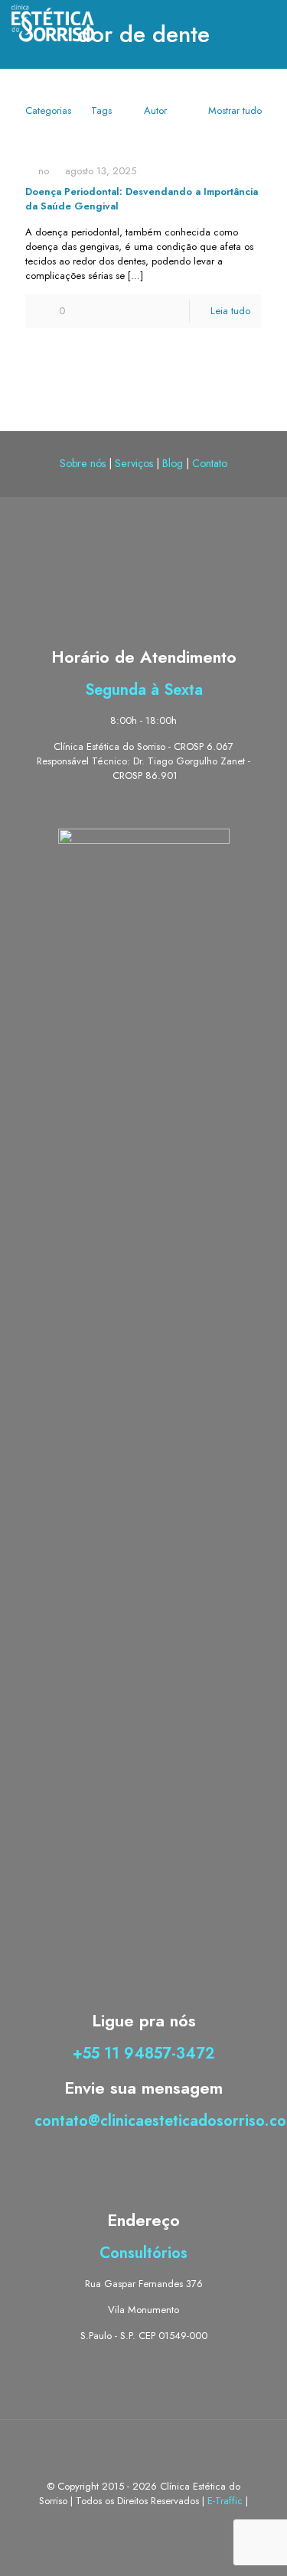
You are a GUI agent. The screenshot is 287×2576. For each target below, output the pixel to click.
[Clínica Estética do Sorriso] (53, 23)
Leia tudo (230, 311)
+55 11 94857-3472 (143, 2054)
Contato (210, 463)
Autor (155, 110)
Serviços (134, 463)
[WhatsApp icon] (127, 2522)
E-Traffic (227, 2501)
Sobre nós (83, 463)
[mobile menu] (266, 23)
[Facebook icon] (143, 2522)
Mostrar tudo (235, 110)
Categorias (48, 110)
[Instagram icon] (160, 2522)
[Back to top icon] (144, 2451)
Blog (173, 463)
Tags (101, 110)
